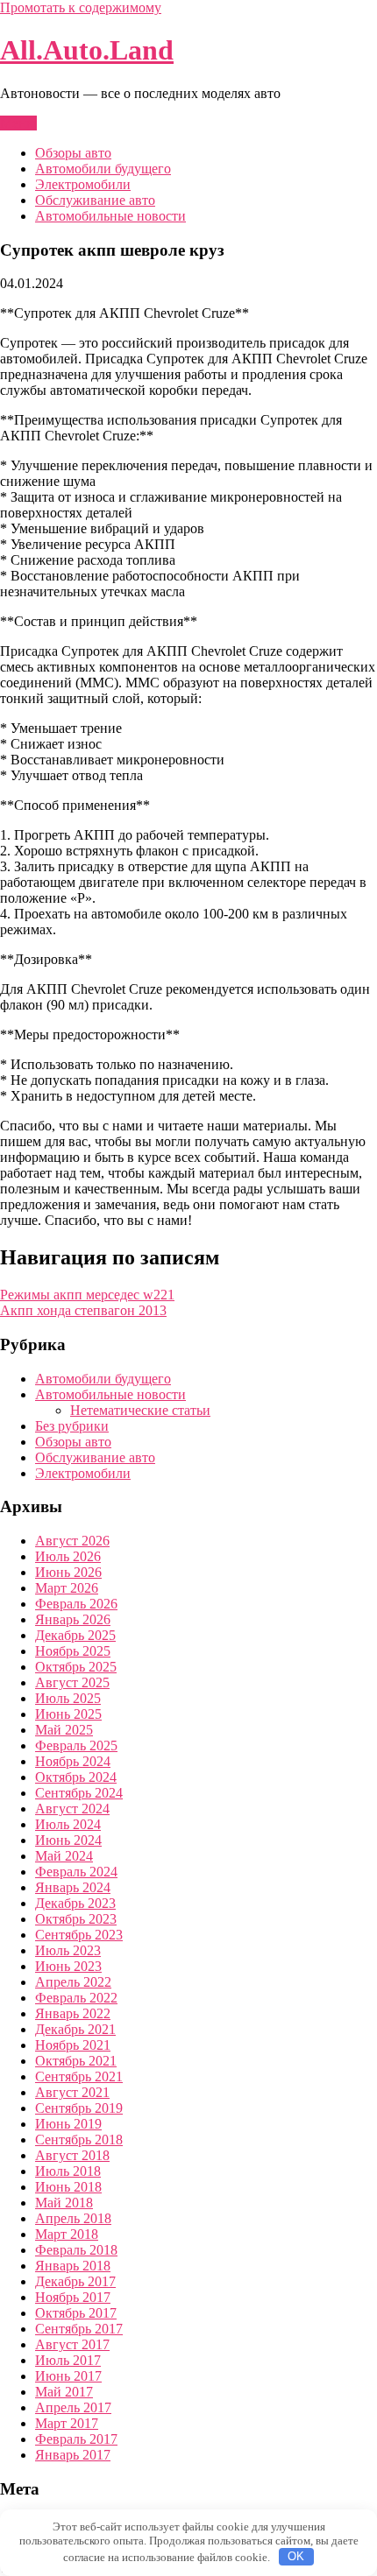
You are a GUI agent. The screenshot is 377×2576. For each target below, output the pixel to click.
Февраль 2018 (76, 2250)
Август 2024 (72, 1809)
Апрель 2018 (73, 2218)
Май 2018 (64, 2203)
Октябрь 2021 (76, 2061)
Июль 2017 (68, 2360)
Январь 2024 (73, 1887)
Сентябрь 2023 (79, 1935)
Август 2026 (72, 1541)
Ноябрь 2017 (73, 2297)
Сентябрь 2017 (79, 2329)
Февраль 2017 (76, 2439)
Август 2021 (72, 2092)
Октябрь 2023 (76, 1919)
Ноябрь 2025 (73, 1651)
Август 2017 (72, 2344)
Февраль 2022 (76, 1998)
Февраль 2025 (76, 1745)
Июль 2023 (68, 1950)
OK (296, 2556)
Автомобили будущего (103, 169)
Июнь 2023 (68, 1966)
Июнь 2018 (68, 2187)
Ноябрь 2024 (73, 1761)
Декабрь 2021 (75, 2029)
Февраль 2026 (76, 1604)
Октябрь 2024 (76, 1777)
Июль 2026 (68, 1556)
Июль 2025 (68, 1698)
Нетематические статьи (140, 1410)
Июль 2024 (68, 1824)
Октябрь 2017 (76, 2313)
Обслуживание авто (95, 200)
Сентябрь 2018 (79, 2140)
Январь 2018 (73, 2266)
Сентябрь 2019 (79, 2108)
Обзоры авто (73, 153)
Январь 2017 (73, 2455)
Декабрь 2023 (75, 1903)
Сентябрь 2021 (79, 2076)
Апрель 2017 (73, 2407)
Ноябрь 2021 (73, 2045)
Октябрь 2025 (76, 1667)
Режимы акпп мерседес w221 (87, 1295)
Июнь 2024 (68, 1840)
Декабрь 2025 (75, 1635)
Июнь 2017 (68, 2376)
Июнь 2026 (68, 1572)
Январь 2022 (73, 2013)
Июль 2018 (68, 2171)
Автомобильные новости (110, 216)
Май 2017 (64, 2392)
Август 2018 (72, 2155)
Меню (18, 123)
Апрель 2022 (73, 1982)
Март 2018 (67, 2234)
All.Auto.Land (87, 50)
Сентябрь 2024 (79, 1793)
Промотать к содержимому (81, 7)
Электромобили (83, 184)
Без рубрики (72, 1426)
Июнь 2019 (68, 2124)
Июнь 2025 (68, 1714)
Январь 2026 (73, 1619)
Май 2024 (64, 1856)
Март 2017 (67, 2423)
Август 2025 (72, 1682)
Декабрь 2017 (75, 2281)
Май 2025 (64, 1730)
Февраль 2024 (76, 1872)
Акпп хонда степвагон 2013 (83, 1310)
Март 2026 (67, 1588)
